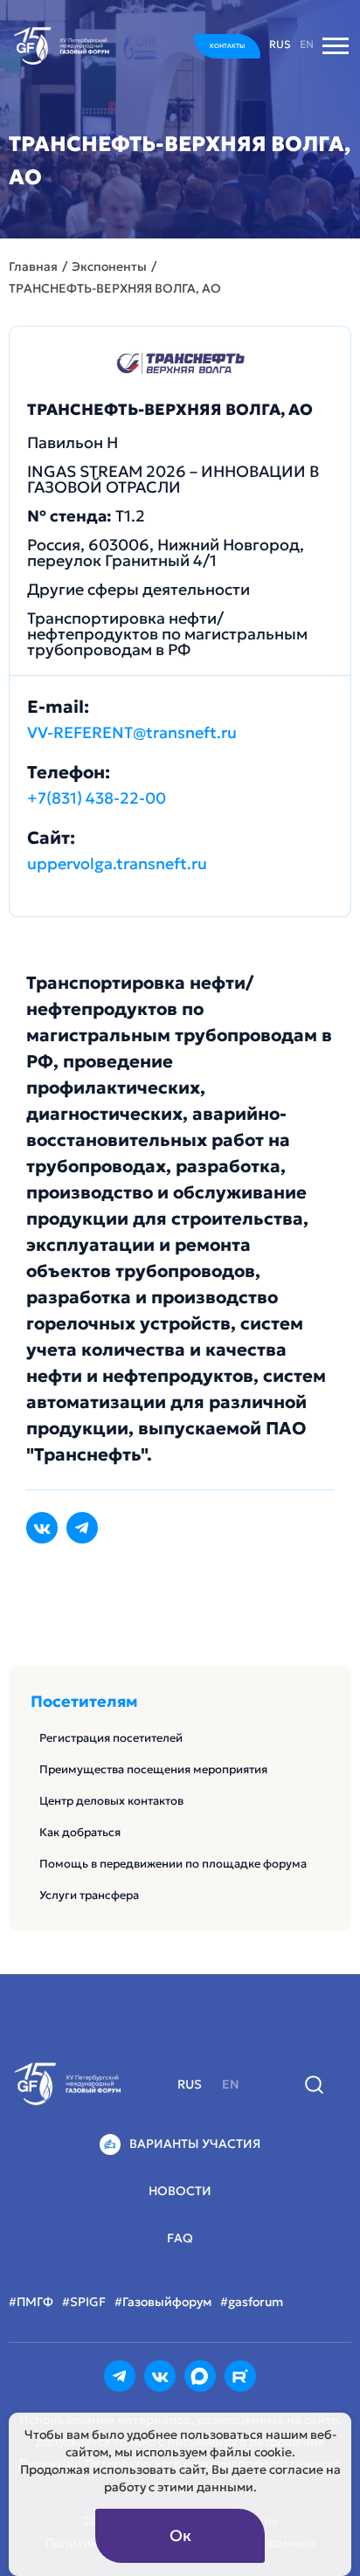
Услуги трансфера (89, 1895)
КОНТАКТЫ (227, 46)
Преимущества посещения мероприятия (153, 1769)
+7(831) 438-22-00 (97, 798)
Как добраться (80, 1832)
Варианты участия (195, 2144)
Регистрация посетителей (111, 1738)
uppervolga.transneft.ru (117, 863)
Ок (180, 2535)
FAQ (180, 2238)
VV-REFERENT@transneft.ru (132, 732)
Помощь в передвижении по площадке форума (173, 1864)
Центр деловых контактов (111, 1801)
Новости (180, 2191)
